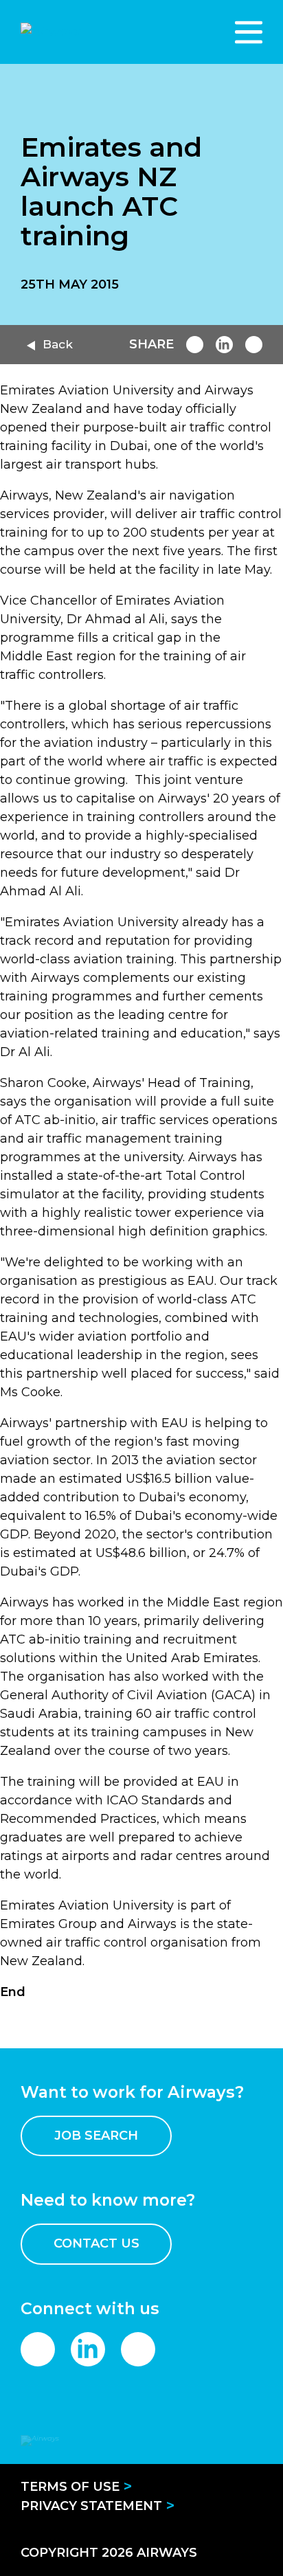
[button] (249, 32)
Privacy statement (91, 2506)
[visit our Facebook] (38, 2349)
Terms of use (70, 2487)
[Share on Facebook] (195, 345)
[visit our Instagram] (138, 2349)
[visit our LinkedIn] (88, 2349)
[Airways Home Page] (95, 32)
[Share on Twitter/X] (254, 345)
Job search (96, 2136)
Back (58, 344)
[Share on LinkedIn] (224, 345)
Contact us (97, 2243)
